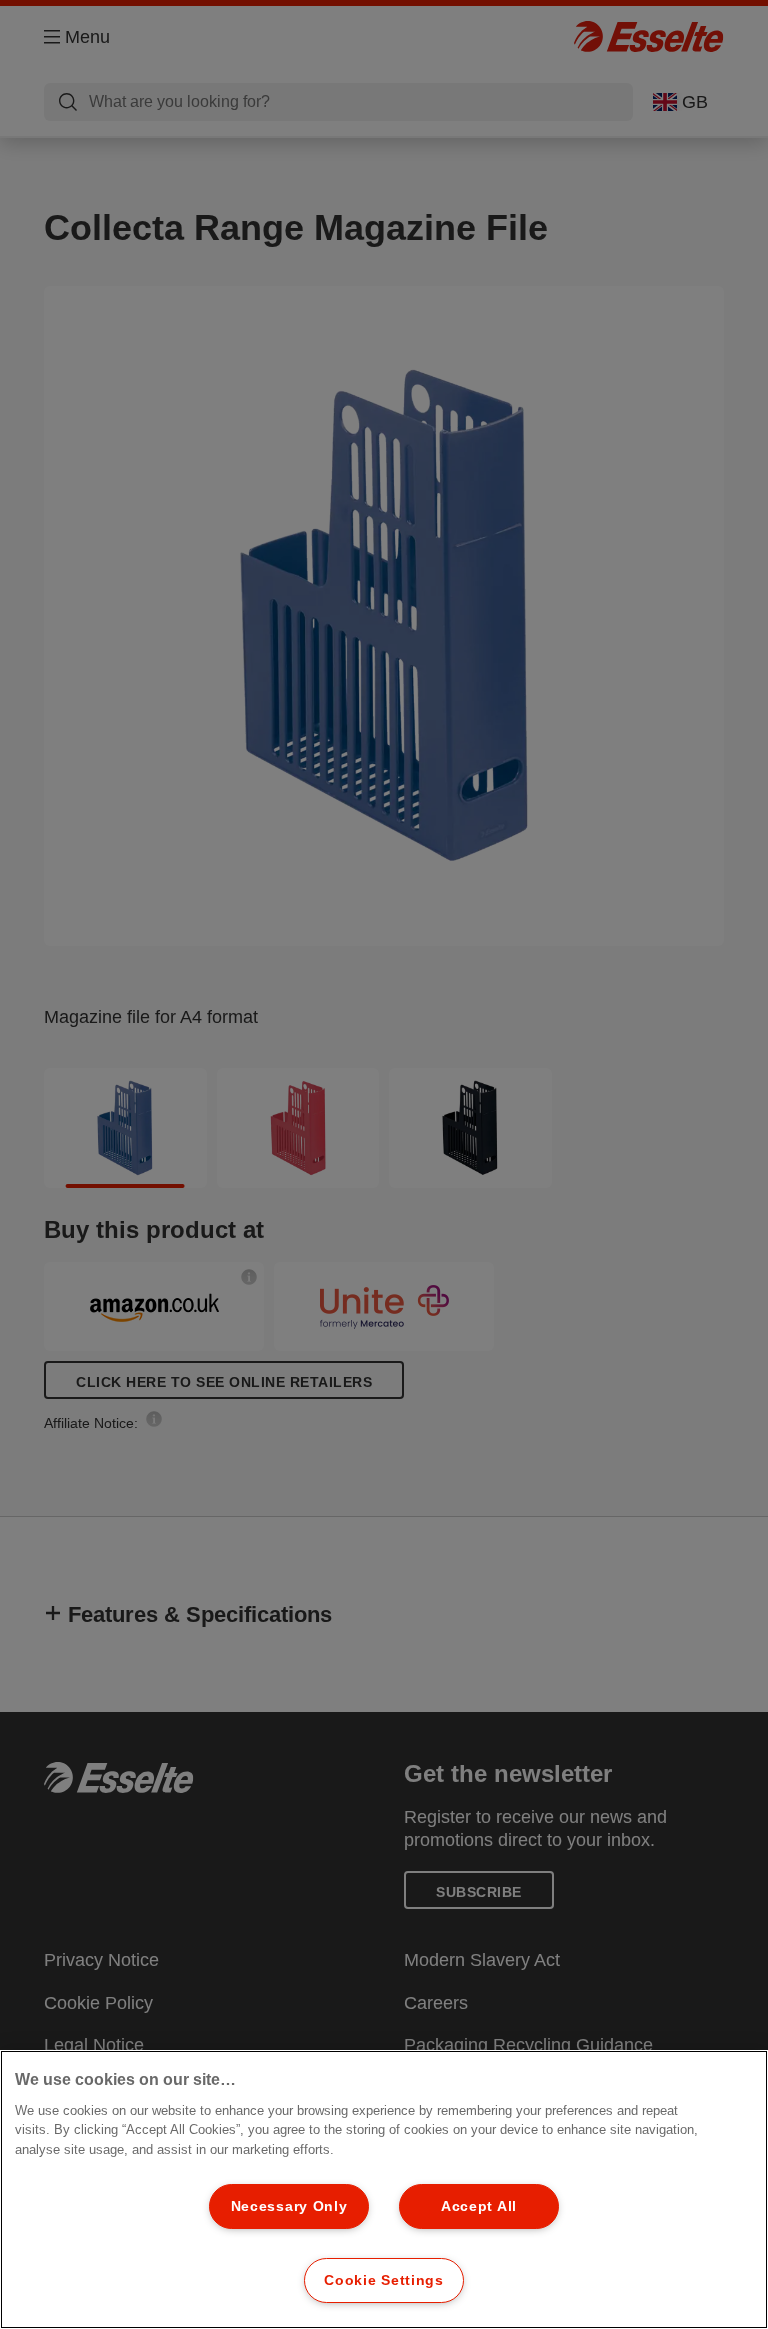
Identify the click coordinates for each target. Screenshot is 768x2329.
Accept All (479, 2206)
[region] (384, 2189)
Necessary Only (289, 2206)
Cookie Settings (384, 2280)
